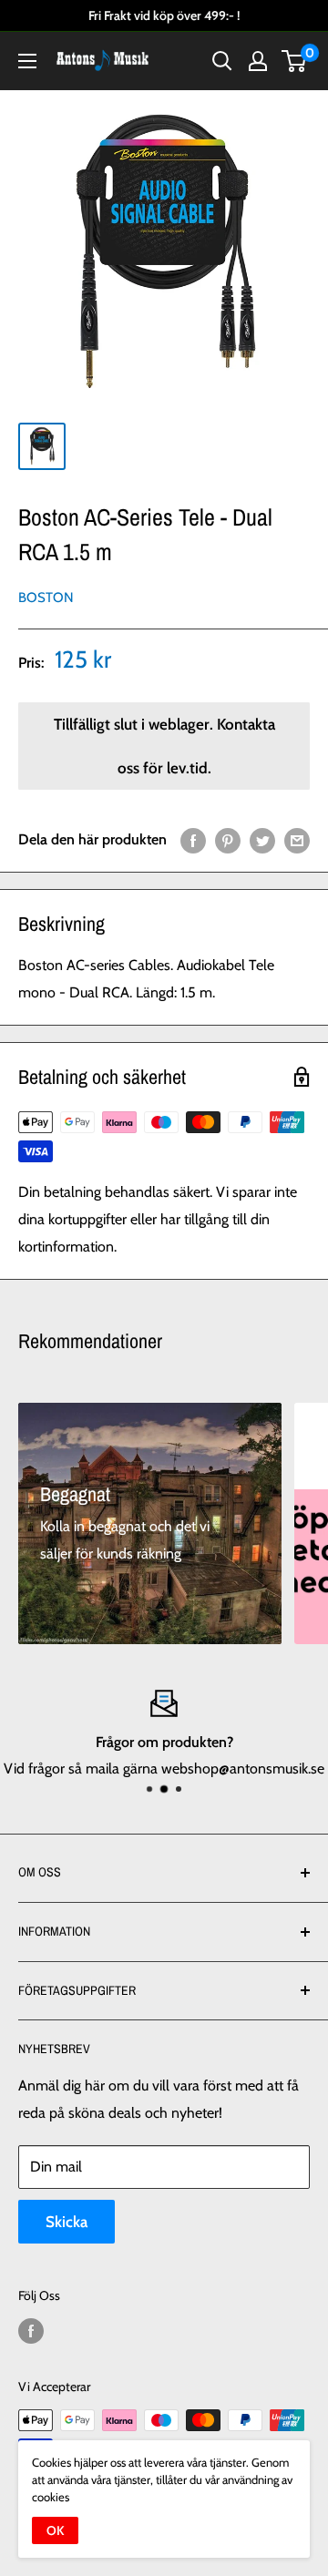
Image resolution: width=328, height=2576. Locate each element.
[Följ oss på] (31, 2331)
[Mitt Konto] (258, 61)
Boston (46, 598)
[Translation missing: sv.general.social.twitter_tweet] (262, 840)
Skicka (67, 2222)
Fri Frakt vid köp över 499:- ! (164, 15)
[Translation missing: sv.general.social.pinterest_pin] (228, 840)
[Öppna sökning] (222, 61)
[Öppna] (27, 61)
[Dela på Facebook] (193, 840)
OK (55, 2530)
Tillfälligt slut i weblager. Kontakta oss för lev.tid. (164, 746)
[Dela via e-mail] (297, 840)
